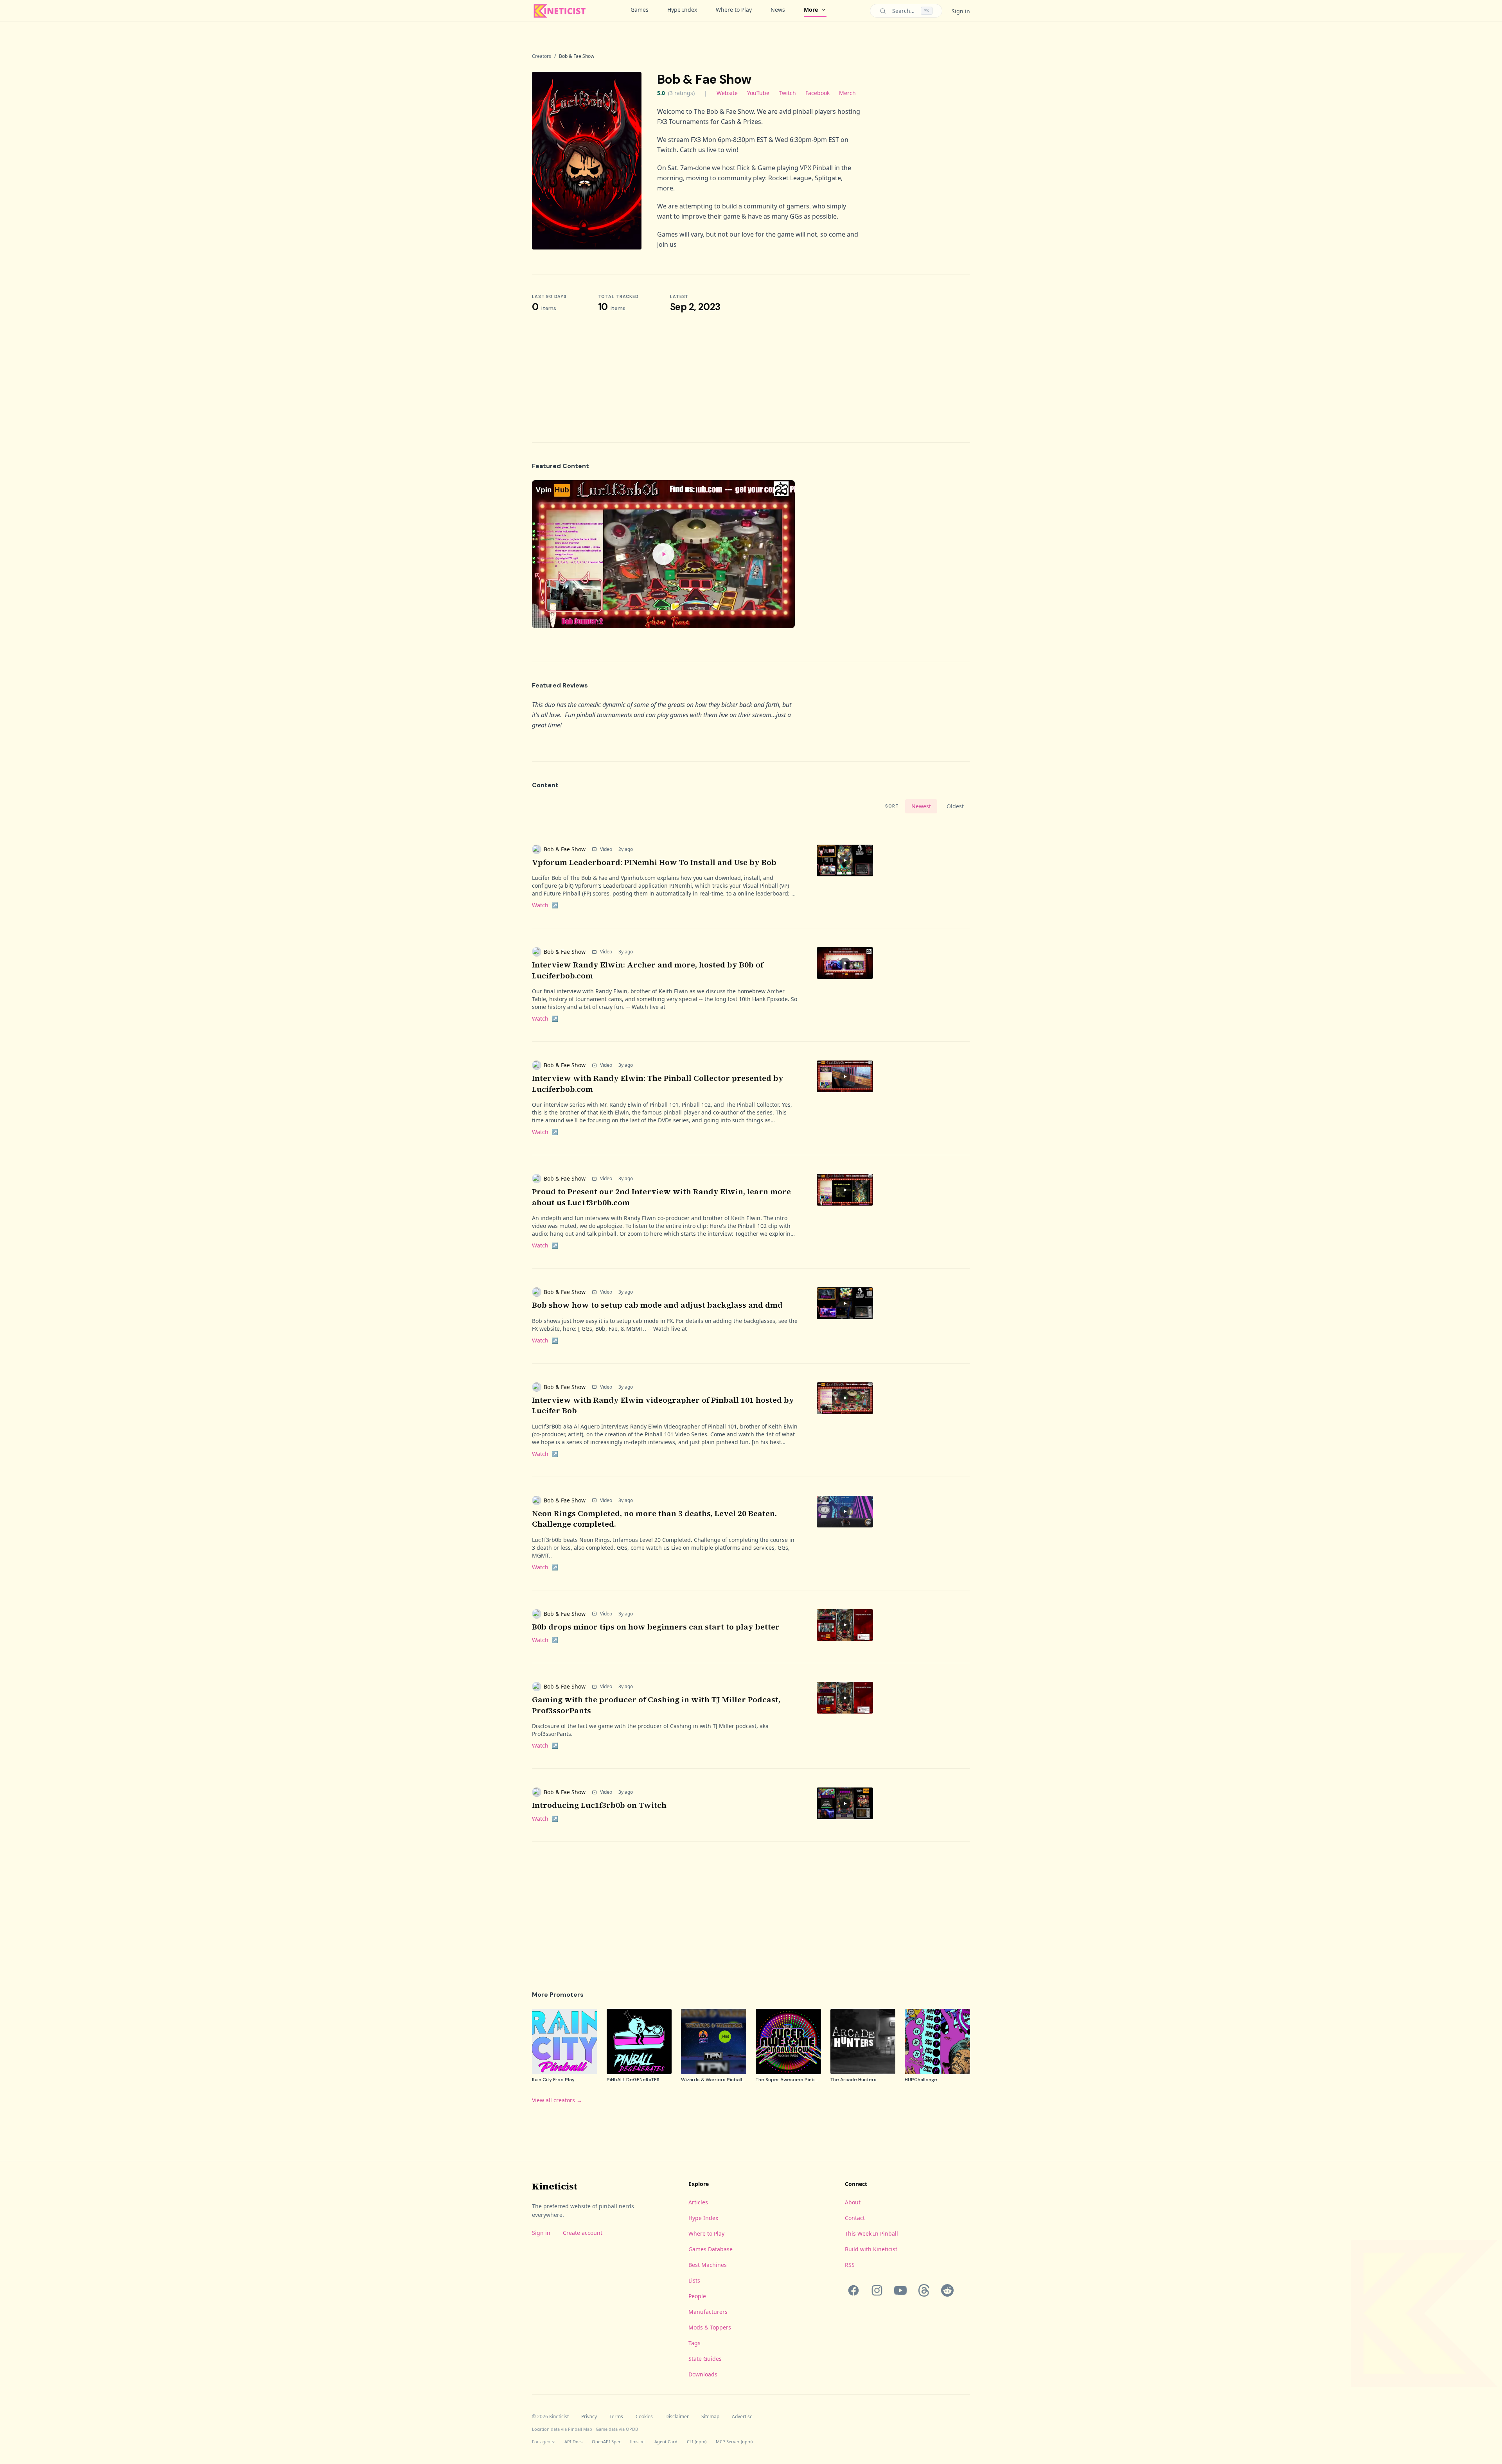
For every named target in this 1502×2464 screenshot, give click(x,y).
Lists (694, 2280)
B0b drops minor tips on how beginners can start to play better (656, 1627)
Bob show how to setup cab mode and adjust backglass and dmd (657, 1305)
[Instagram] (877, 2290)
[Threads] (924, 2290)
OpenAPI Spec (606, 2442)
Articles (698, 2202)
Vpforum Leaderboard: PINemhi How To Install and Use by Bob (654, 862)
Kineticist (555, 2186)
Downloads (703, 2374)
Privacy (589, 2417)
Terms (616, 2417)
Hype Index (682, 10)
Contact (855, 2218)
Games (640, 10)
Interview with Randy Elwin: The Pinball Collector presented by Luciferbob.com (658, 1084)
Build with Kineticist (871, 2249)
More (811, 10)
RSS (850, 2265)
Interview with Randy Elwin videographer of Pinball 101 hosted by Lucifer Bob (663, 1405)
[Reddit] (947, 2290)
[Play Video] (663, 554)
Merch (847, 93)
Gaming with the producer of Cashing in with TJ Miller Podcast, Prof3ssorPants (656, 1705)
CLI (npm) (697, 2442)
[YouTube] (900, 2290)
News (778, 10)
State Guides (705, 2359)
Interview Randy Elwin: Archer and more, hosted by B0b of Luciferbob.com (648, 970)
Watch (545, 905)
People (697, 2296)
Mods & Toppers (710, 2327)
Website (727, 93)
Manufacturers (708, 2312)
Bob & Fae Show (565, 849)
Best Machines (708, 2265)
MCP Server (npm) (734, 2442)
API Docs (573, 2442)
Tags (694, 2343)
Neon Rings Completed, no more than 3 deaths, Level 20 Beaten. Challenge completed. (654, 1519)
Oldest (955, 806)
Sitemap (710, 2417)
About (853, 2202)
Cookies (644, 2417)
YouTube (758, 93)
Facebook (817, 93)
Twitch (787, 93)
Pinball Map (580, 2429)
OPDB (632, 2429)
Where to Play (734, 10)
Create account (583, 2233)
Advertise (742, 2417)
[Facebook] (853, 2290)
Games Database (711, 2249)
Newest (921, 806)
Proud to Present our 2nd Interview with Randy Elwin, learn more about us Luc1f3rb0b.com (661, 1197)
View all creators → (557, 2100)
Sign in (961, 11)
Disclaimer (677, 2417)
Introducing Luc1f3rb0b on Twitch (599, 1805)
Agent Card (666, 2442)
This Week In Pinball (871, 2233)
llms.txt (638, 2442)
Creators (542, 56)
